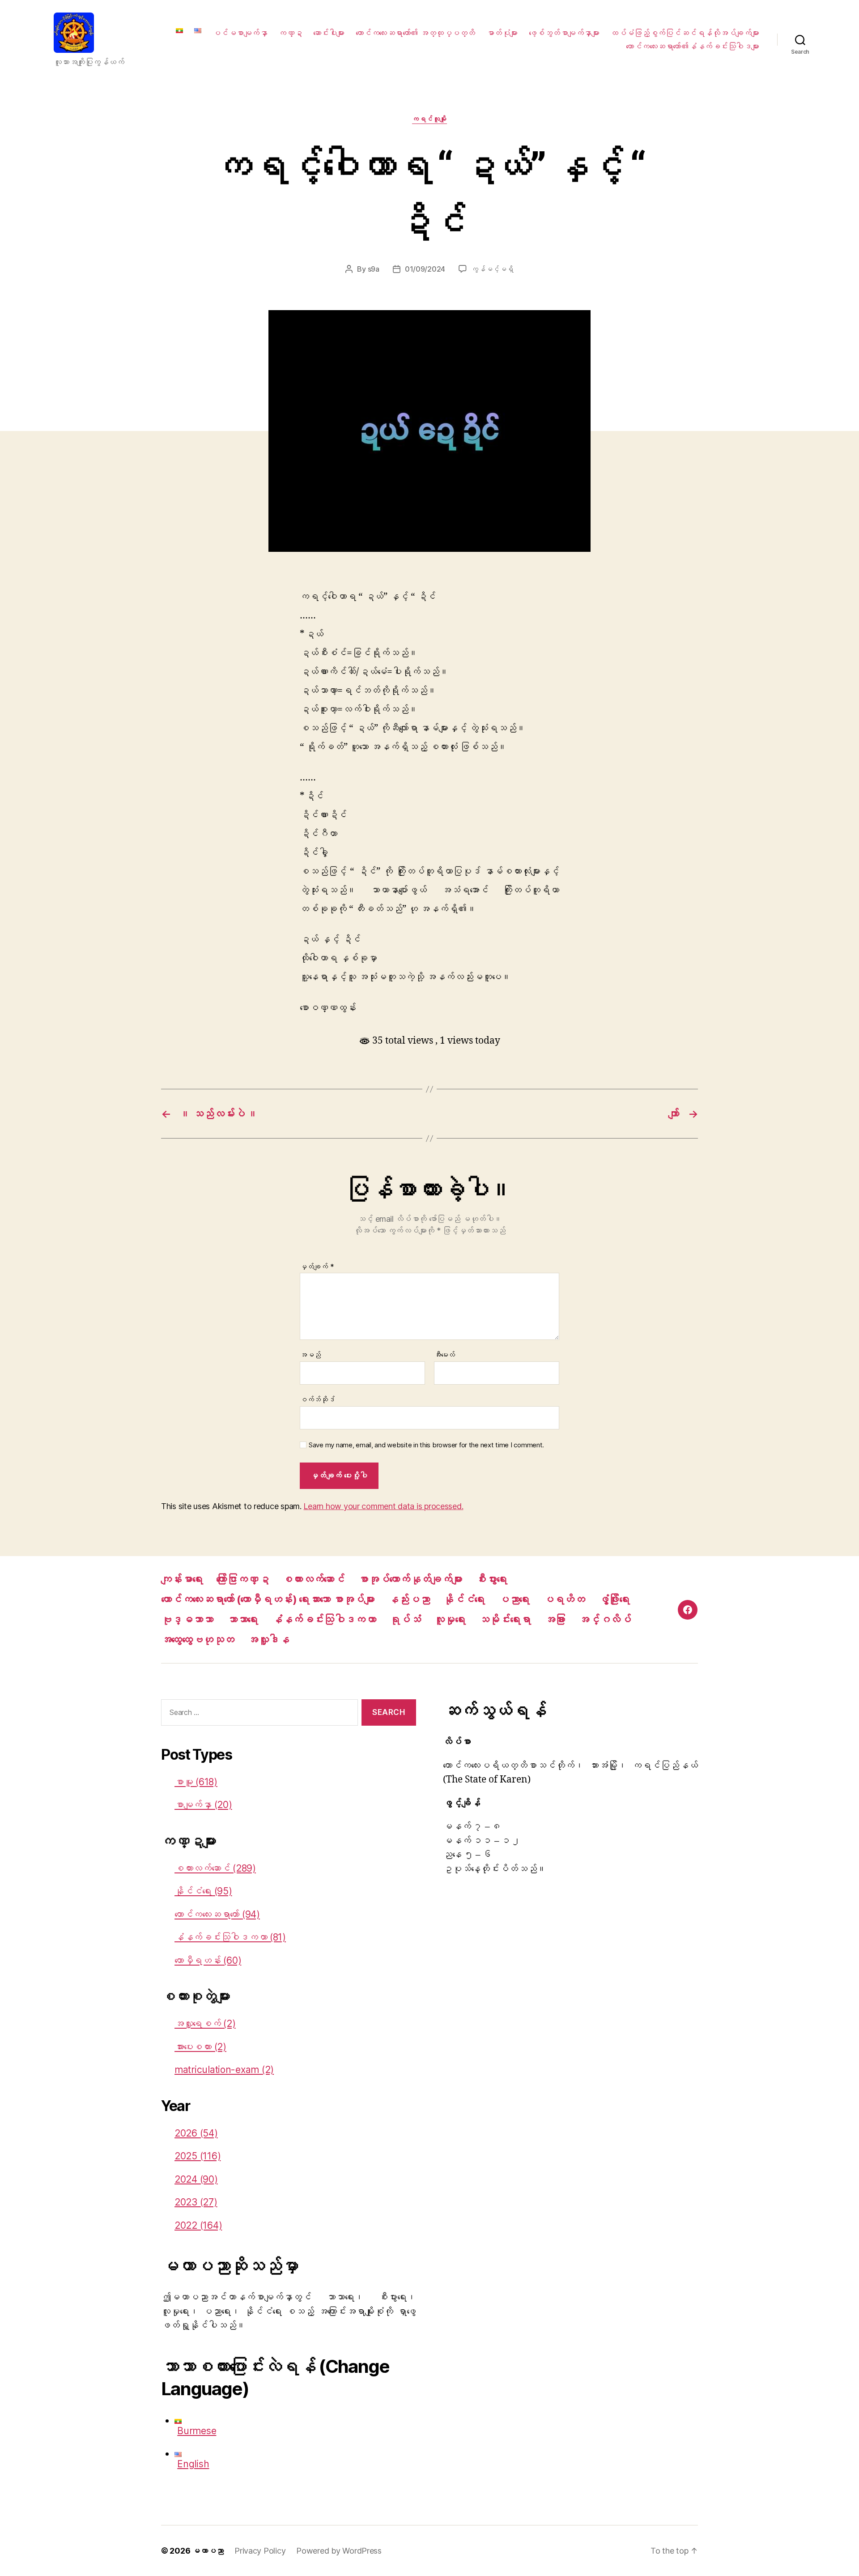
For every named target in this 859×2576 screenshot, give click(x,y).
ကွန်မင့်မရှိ (492, 269)
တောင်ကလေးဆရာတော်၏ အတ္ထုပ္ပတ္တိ (415, 33)
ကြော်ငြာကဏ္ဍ (242, 1579)
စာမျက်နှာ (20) (203, 1805)
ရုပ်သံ (405, 1619)
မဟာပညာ (208, 2551)
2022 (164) (198, 2225)
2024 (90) (196, 2179)
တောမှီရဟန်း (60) (208, 1960)
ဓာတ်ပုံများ (502, 33)
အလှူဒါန (268, 1640)
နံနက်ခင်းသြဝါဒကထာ (324, 1619)
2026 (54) (196, 2133)
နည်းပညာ (409, 1599)
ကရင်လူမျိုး (429, 119)
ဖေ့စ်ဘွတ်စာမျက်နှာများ (564, 33)
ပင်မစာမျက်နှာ (240, 33)
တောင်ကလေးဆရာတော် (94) (217, 1914)
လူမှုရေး (450, 1619)
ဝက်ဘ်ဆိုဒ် (317, 1399)
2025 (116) (198, 2156)
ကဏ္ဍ (290, 33)
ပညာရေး (514, 1599)
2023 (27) (196, 2202)
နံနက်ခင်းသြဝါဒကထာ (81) (230, 1937)
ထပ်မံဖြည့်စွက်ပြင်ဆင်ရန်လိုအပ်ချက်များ (685, 33)
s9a (374, 269)
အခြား (555, 1619)
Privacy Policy (260, 2551)
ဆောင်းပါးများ (329, 33)
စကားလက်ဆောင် (313, 1579)
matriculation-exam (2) (224, 2070)
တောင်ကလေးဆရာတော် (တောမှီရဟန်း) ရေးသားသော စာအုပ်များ (268, 1599)
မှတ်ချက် (317, 1267)
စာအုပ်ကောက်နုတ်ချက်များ (410, 1579)
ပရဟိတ (564, 1599)
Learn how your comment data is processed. (383, 1506)
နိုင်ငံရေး (464, 1599)
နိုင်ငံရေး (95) (203, 1891)
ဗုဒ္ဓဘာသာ (187, 1619)
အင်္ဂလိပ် (605, 1619)
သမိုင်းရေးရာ (505, 1619)
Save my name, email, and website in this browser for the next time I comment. (426, 1445)
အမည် (310, 1355)
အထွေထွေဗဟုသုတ (198, 1640)
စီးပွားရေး (491, 1579)
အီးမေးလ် (444, 1355)
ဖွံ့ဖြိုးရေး (614, 1599)
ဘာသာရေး (242, 1619)
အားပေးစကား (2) (200, 2047)
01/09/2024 (425, 269)
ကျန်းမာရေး (182, 1579)
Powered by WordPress (339, 2551)
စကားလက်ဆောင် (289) (215, 1868)
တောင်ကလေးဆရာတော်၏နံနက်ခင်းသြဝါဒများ (693, 46)
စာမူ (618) (196, 1782)
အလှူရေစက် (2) (205, 2024)
